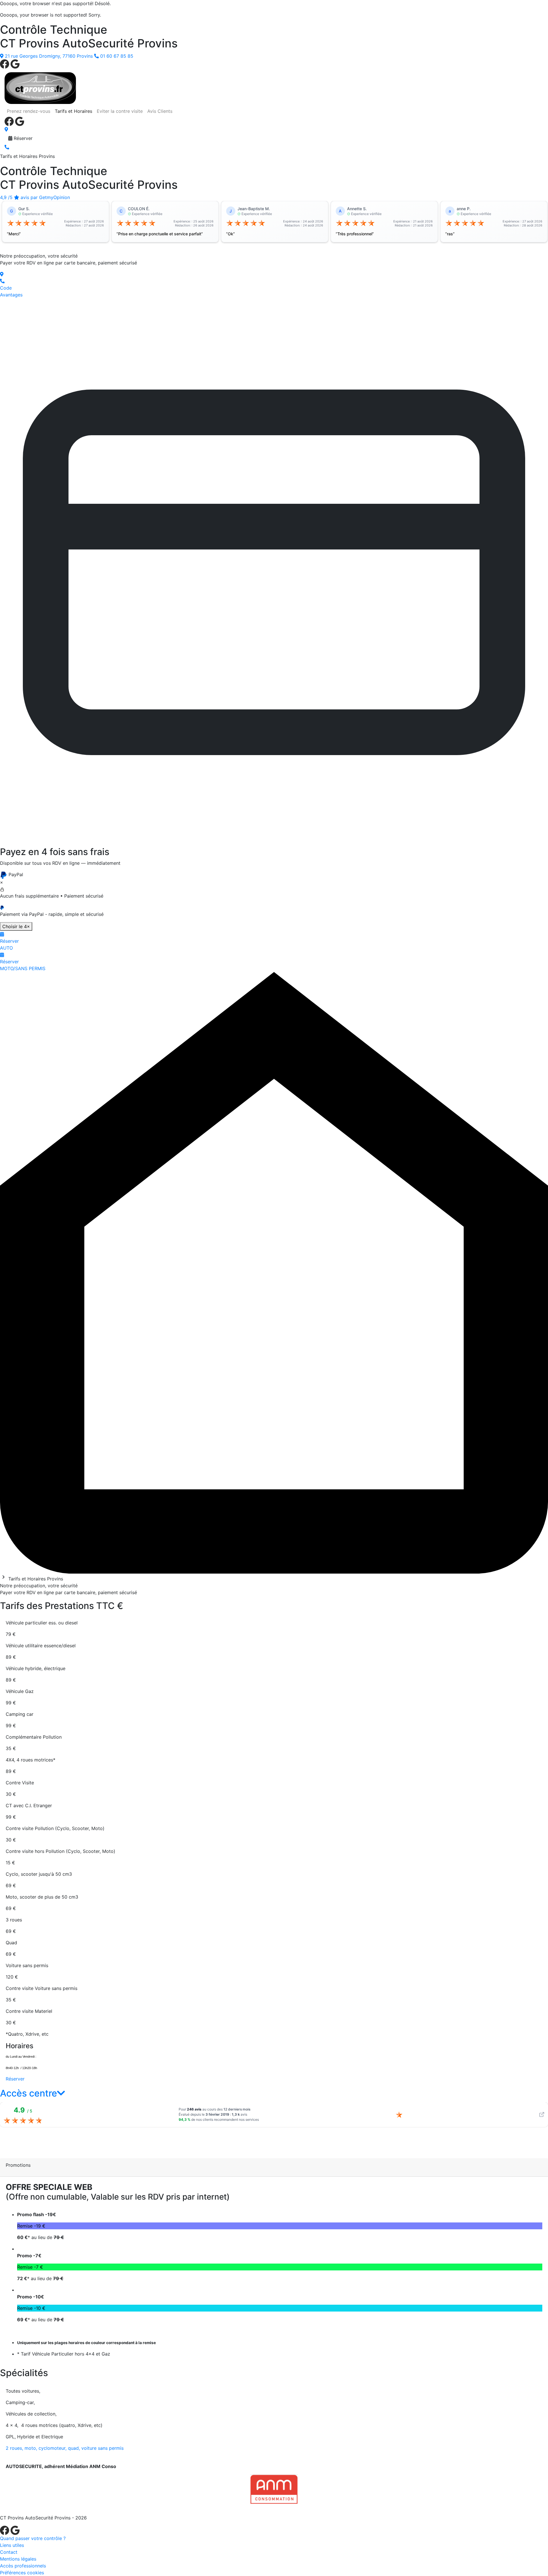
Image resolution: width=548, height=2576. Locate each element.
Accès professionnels (23, 2566)
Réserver (22, 138)
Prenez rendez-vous (29, 111)
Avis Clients (160, 111)
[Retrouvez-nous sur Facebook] (5, 63)
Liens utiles (12, 2545)
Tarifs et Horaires (73, 111)
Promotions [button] (18, 2165)
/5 (35, 197)
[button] (33, 2093)
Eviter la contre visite (120, 111)
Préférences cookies (22, 2573)
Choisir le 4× (16, 926)
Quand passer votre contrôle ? (33, 2538)
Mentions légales (18, 2559)
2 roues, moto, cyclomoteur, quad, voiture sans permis (65, 2448)
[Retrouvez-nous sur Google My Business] (15, 63)
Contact (9, 2552)
